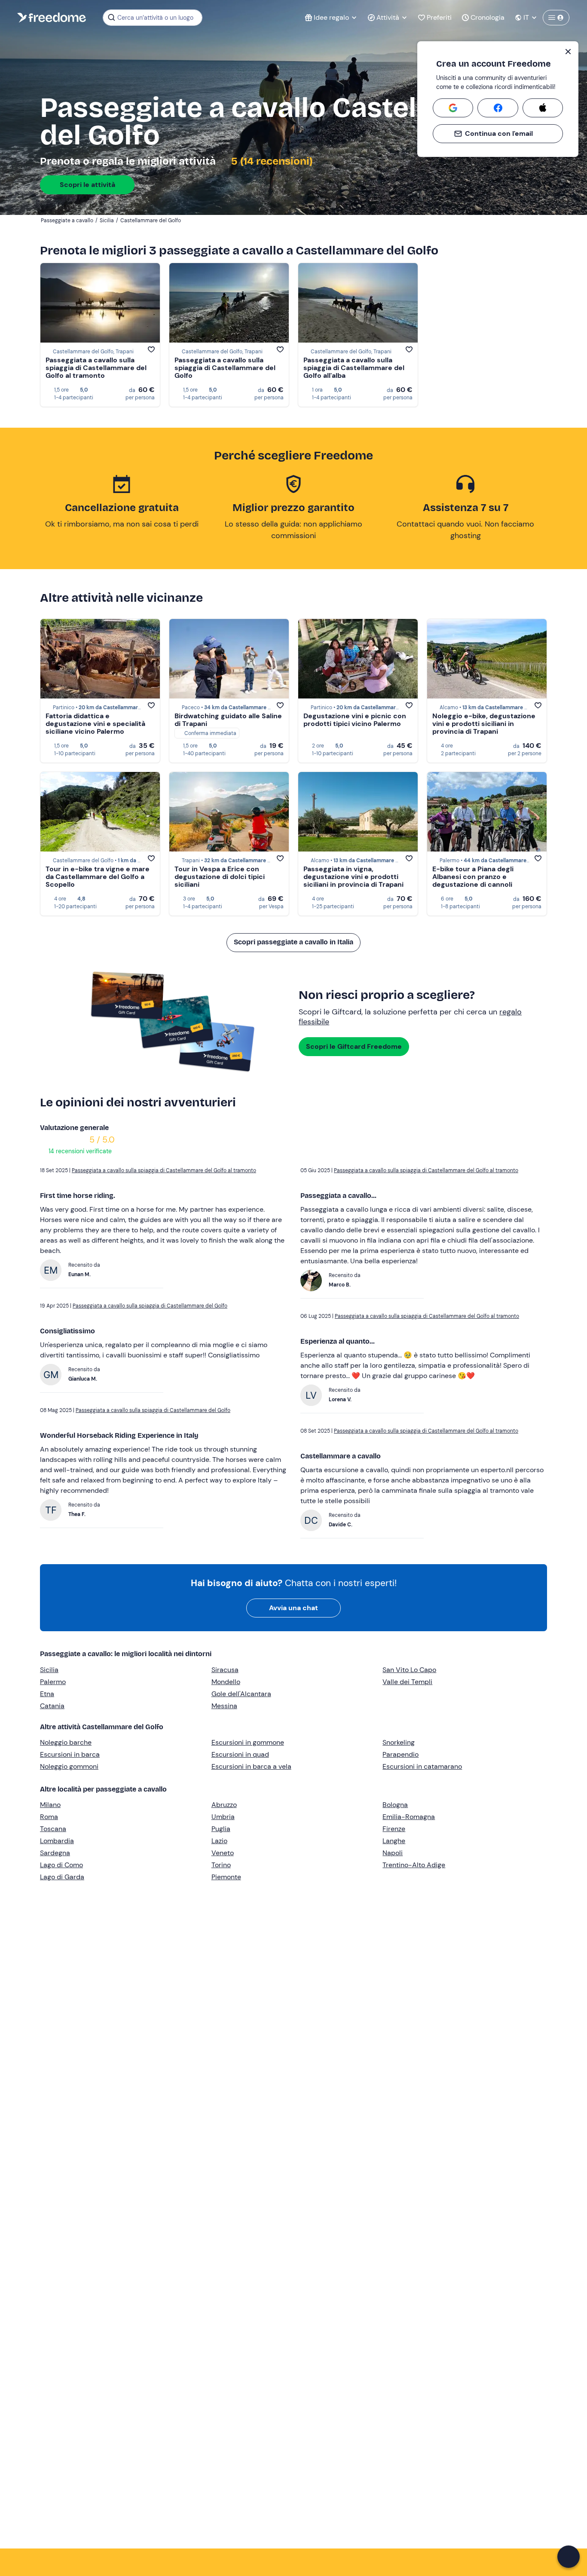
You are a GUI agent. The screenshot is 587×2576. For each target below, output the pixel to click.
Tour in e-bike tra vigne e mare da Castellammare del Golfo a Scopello (98, 877)
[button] (569, 2557)
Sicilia (49, 1670)
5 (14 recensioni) (271, 161)
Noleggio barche (66, 1742)
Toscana (53, 1829)
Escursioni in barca (70, 1754)
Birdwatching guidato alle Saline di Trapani (228, 720)
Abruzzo (224, 1805)
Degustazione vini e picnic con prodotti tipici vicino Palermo (355, 720)
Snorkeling (399, 1742)
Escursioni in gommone (248, 1742)
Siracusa (225, 1670)
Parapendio (401, 1754)
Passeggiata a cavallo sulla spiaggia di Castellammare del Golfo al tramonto (96, 368)
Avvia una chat (293, 1608)
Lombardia (57, 1841)
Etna (47, 1694)
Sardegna (55, 1853)
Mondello (226, 1682)
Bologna (395, 1805)
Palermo (53, 1682)
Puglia (221, 1829)
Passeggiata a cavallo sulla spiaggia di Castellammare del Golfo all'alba (354, 368)
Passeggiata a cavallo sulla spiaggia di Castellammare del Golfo (225, 368)
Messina (224, 1706)
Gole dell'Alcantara (241, 1694)
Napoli (393, 1853)
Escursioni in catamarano (422, 1766)
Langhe (394, 1841)
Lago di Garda (62, 1877)
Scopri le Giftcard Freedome (354, 1046)
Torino (221, 1865)
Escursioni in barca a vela (251, 1766)
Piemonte (226, 1877)
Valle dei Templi (407, 1682)
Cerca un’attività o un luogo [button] (155, 18)
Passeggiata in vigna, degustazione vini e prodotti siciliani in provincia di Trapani (353, 877)
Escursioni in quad (240, 1754)
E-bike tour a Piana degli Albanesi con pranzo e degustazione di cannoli (473, 877)
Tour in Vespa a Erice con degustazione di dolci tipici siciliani (220, 877)
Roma (49, 1817)
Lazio (219, 1841)
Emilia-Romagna (409, 1817)
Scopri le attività (87, 185)
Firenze (394, 1829)
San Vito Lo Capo (409, 1670)
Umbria (223, 1817)
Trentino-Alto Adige (414, 1865)
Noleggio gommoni (69, 1766)
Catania (52, 1706)
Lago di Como (61, 1865)
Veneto (223, 1853)
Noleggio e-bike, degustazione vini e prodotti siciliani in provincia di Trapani (484, 724)
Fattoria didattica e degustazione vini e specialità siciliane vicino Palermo (95, 724)
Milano (50, 1805)
